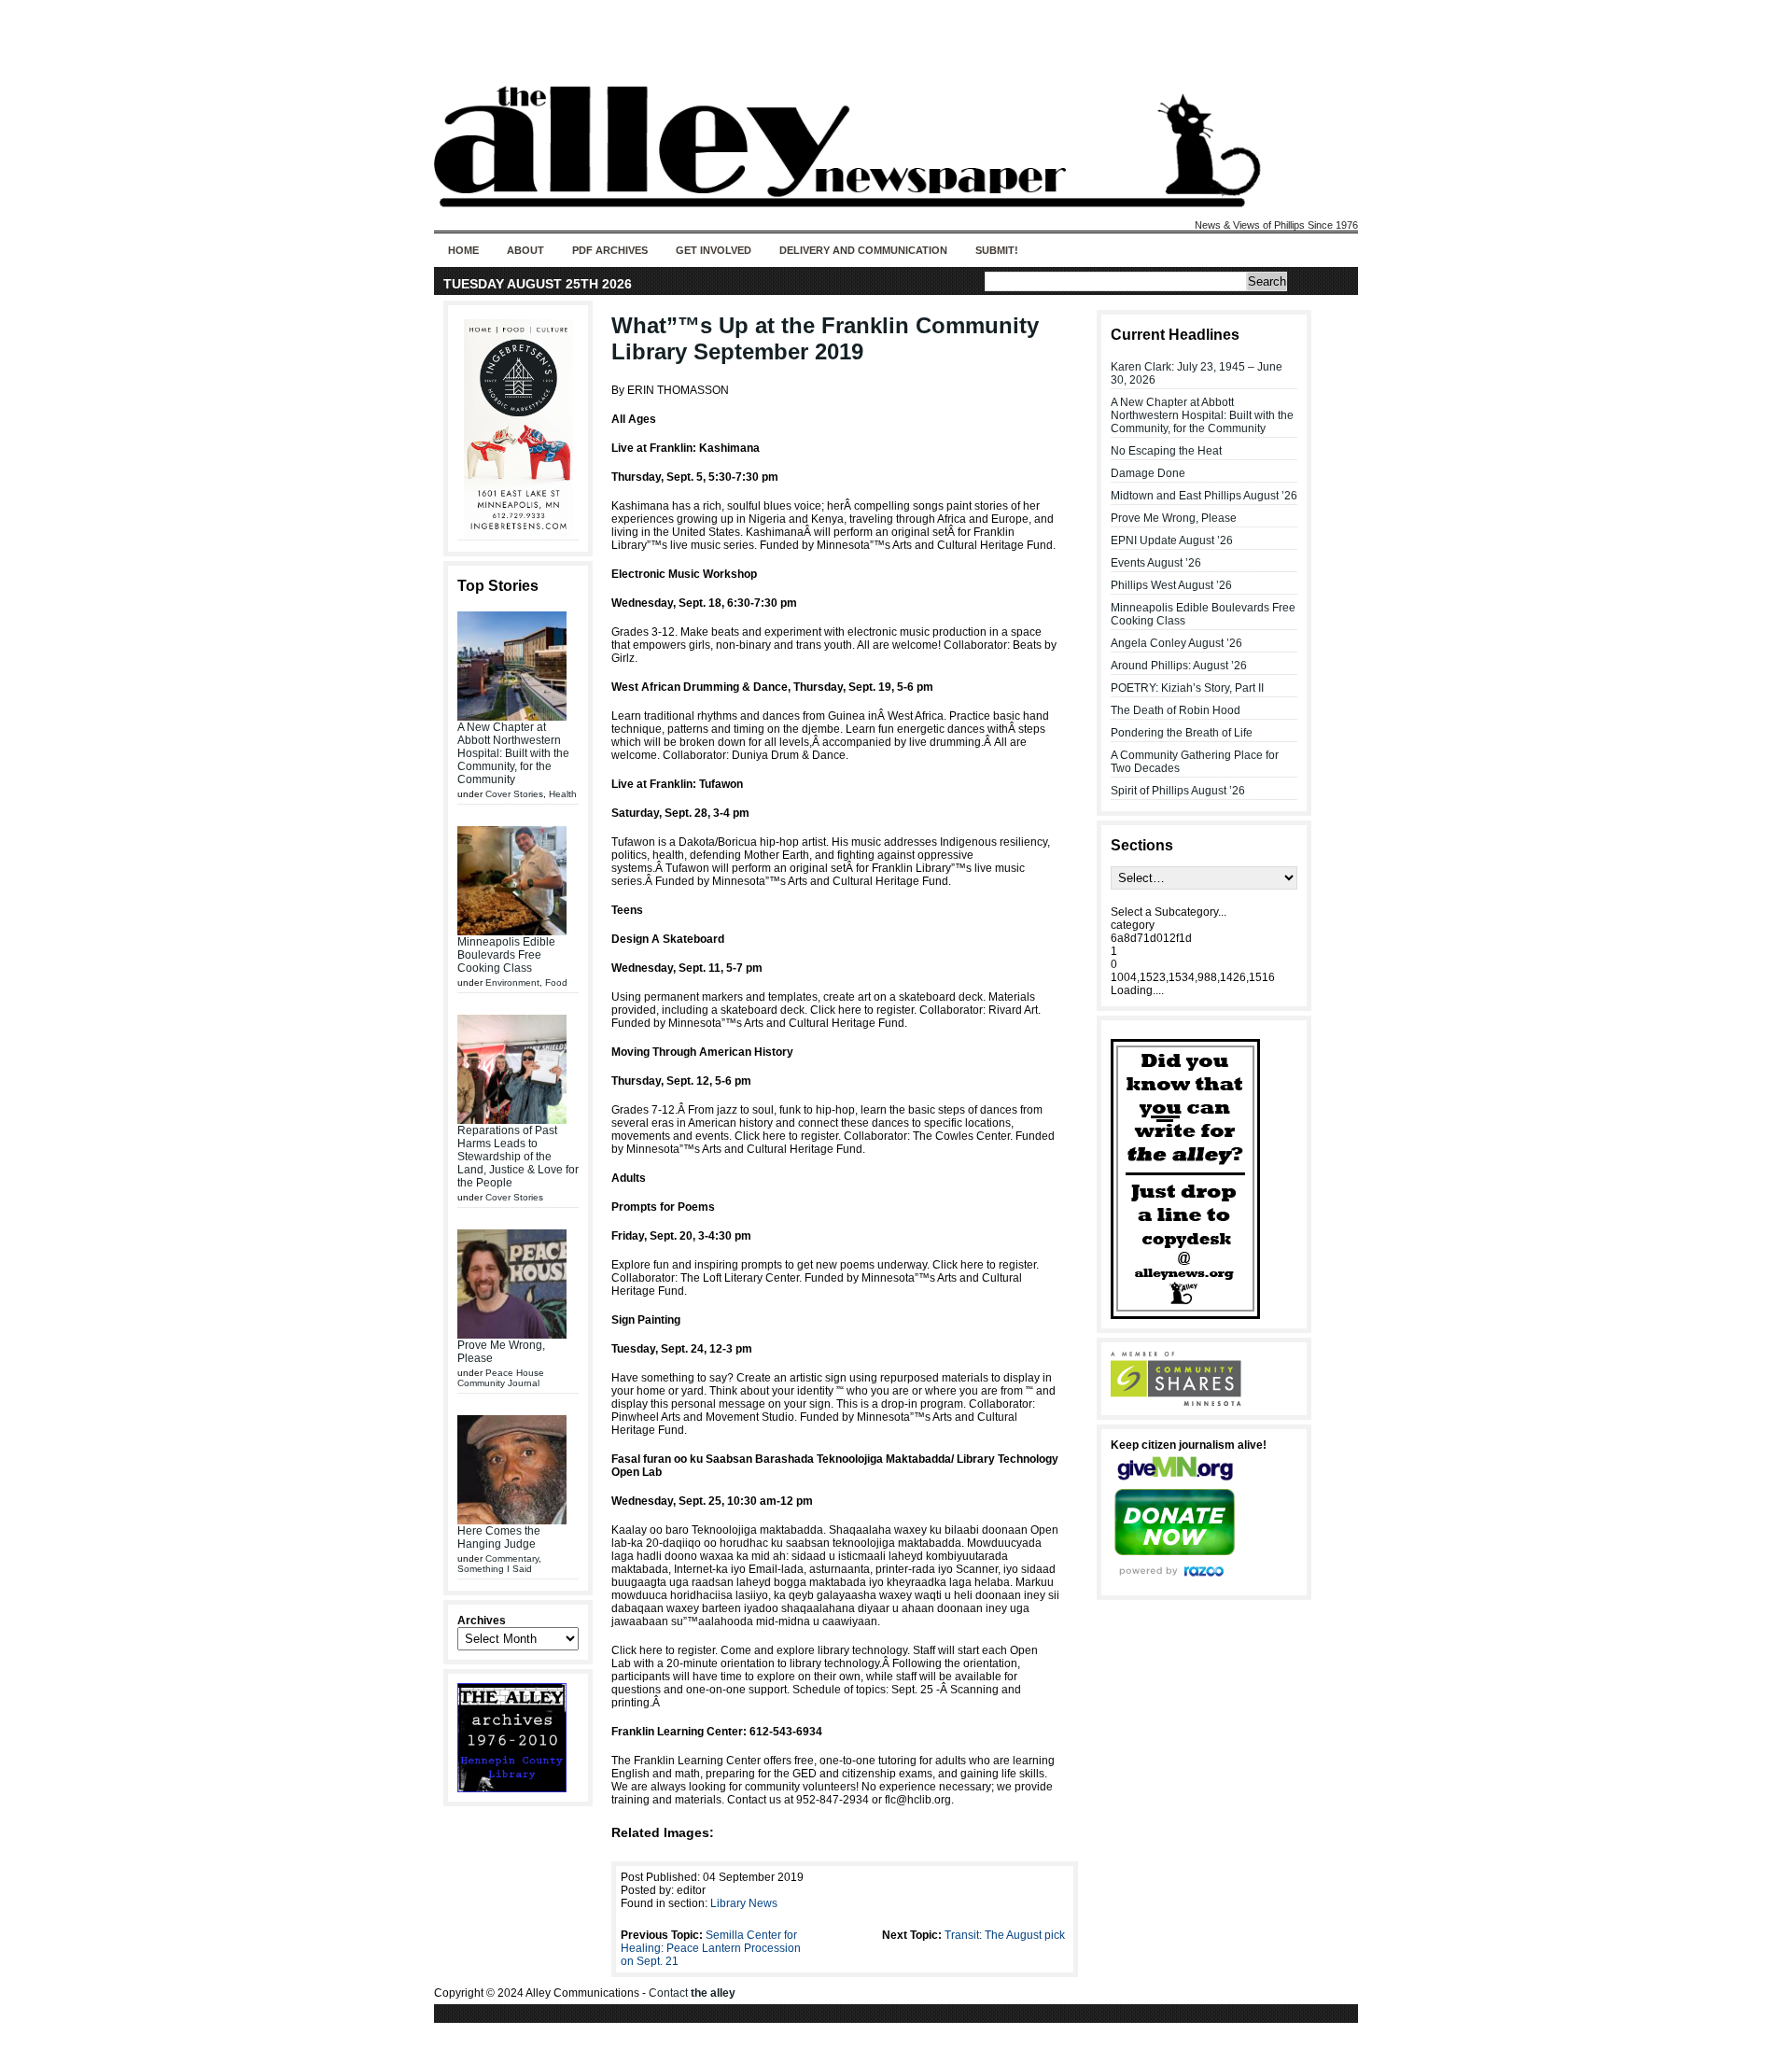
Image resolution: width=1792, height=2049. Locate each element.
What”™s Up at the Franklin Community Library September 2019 (825, 338)
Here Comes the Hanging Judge (499, 1537)
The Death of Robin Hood (1176, 710)
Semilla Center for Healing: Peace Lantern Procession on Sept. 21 (711, 1948)
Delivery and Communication (863, 250)
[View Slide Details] (518, 428)
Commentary (512, 1558)
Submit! (997, 250)
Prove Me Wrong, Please (1174, 518)
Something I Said (495, 1569)
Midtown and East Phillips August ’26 (1204, 496)
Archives (482, 1621)
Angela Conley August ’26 (1176, 643)
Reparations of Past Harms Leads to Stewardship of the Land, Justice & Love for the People (518, 1157)
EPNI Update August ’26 (1172, 540)
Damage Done (1148, 473)
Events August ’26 (1156, 563)
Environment (512, 982)
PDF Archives (610, 250)
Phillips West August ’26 (1171, 585)
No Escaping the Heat (1166, 451)
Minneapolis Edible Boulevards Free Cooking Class (506, 955)
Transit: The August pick (1005, 1935)
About (525, 250)
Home (463, 250)
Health (563, 794)
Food (556, 982)
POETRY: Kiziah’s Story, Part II (1187, 688)
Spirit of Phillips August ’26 (1178, 791)
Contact (692, 1993)
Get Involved (714, 250)
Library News (744, 1903)
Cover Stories (514, 794)
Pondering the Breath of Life (1182, 733)
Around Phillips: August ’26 (1179, 666)
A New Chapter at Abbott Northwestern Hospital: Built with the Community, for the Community (513, 753)
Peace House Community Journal (501, 1378)
